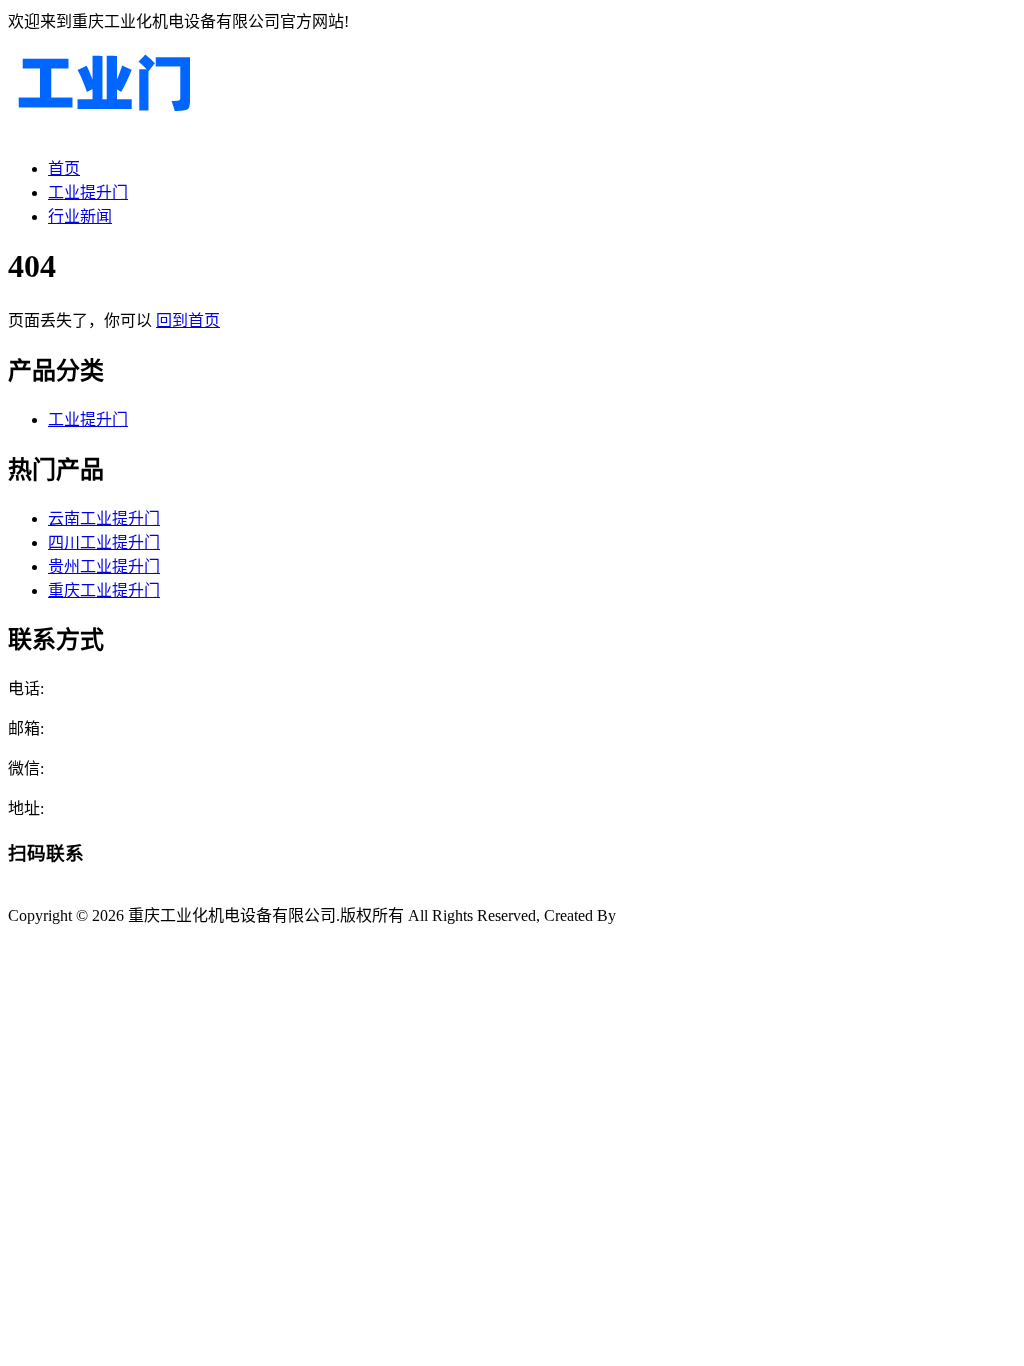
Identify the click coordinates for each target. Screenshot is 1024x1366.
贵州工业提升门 (104, 566)
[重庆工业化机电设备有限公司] (103, 129)
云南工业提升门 (104, 518)
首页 (64, 168)
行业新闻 (80, 216)
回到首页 (188, 320)
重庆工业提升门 (104, 590)
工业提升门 (88, 192)
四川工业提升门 (104, 542)
